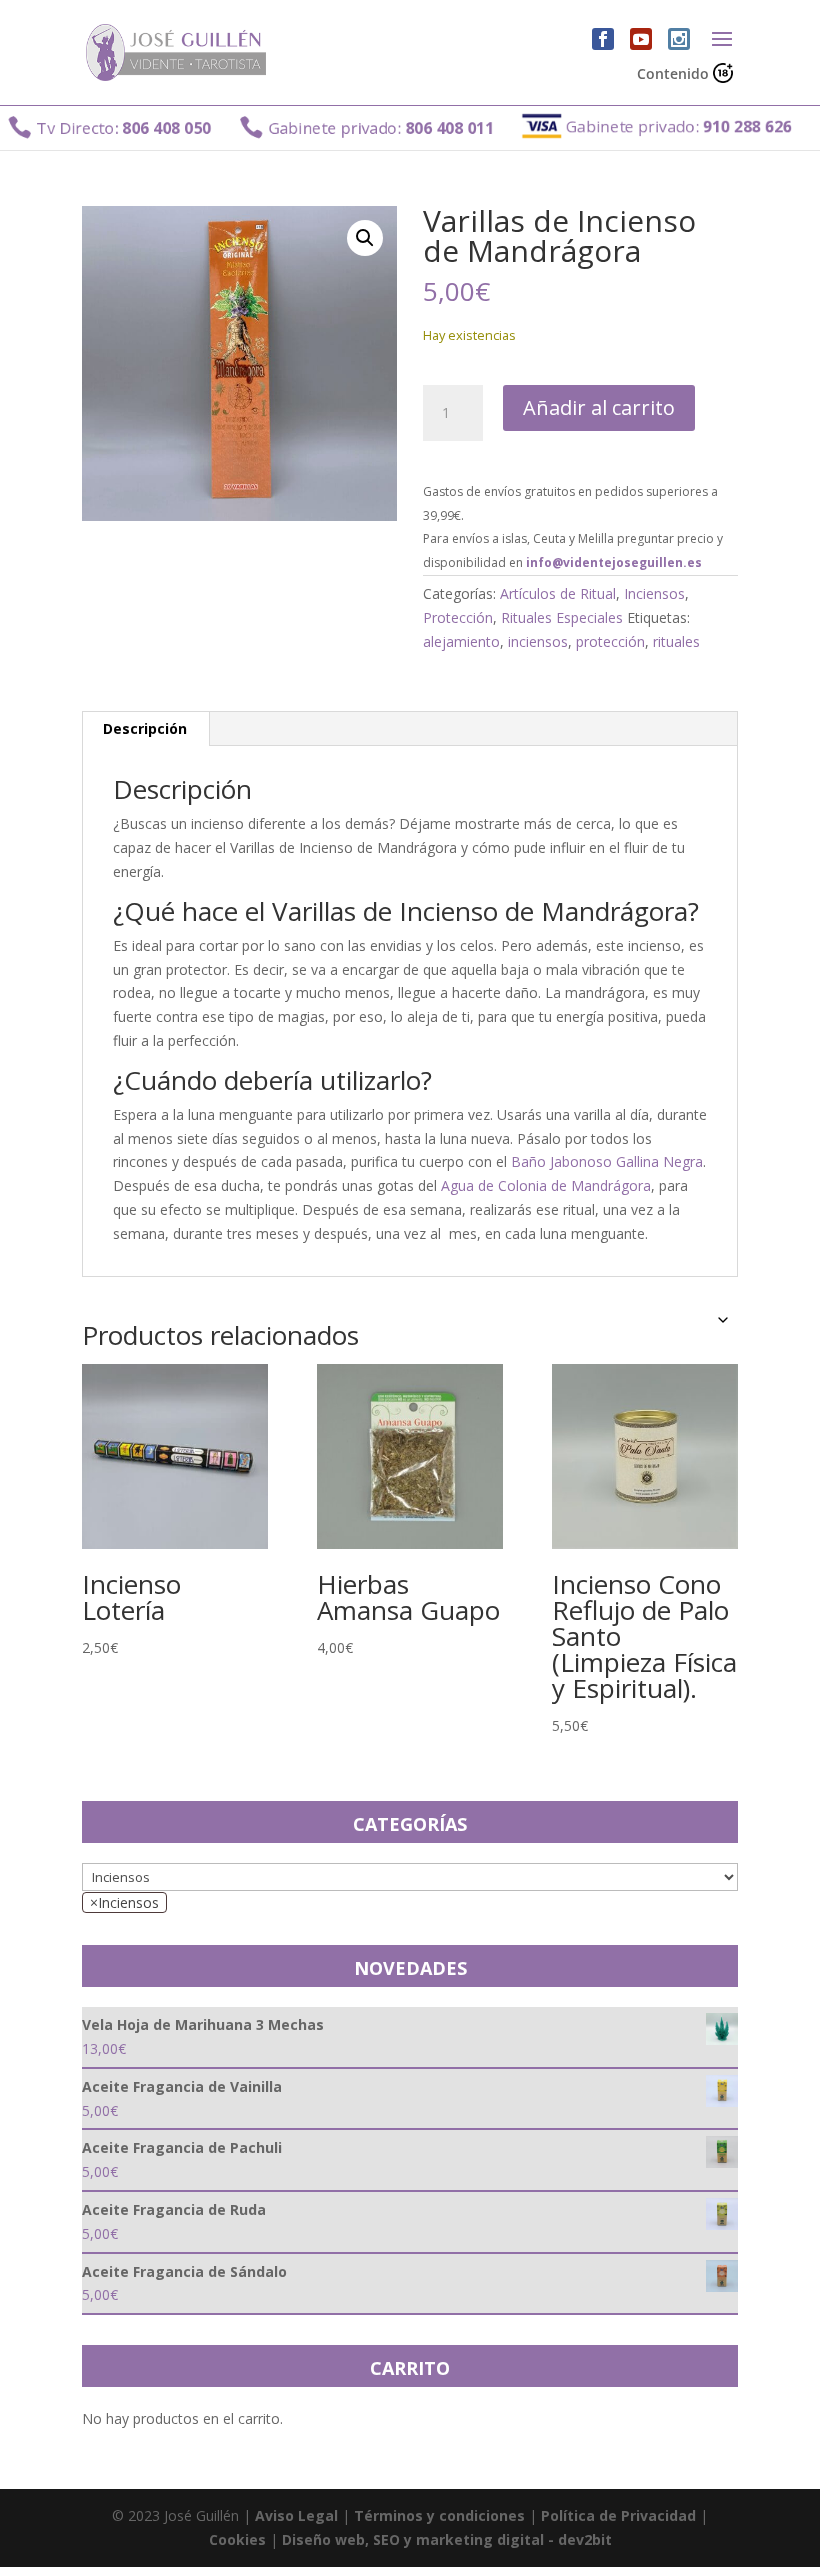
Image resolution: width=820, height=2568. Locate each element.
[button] (365, 238)
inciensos (538, 641)
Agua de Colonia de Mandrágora (546, 1185)
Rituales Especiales (562, 617)
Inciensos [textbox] (124, 1902)
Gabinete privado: (339, 127)
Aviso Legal (296, 2515)
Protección (458, 617)
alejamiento (461, 641)
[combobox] (124, 1902)
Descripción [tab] (145, 728)
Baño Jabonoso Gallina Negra (607, 1161)
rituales (676, 641)
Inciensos (654, 593)
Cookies (237, 2539)
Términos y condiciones (439, 2515)
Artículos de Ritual (558, 593)
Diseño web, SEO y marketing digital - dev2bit (447, 2539)
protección (610, 641)
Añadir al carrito (599, 407)
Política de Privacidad (618, 2515)
